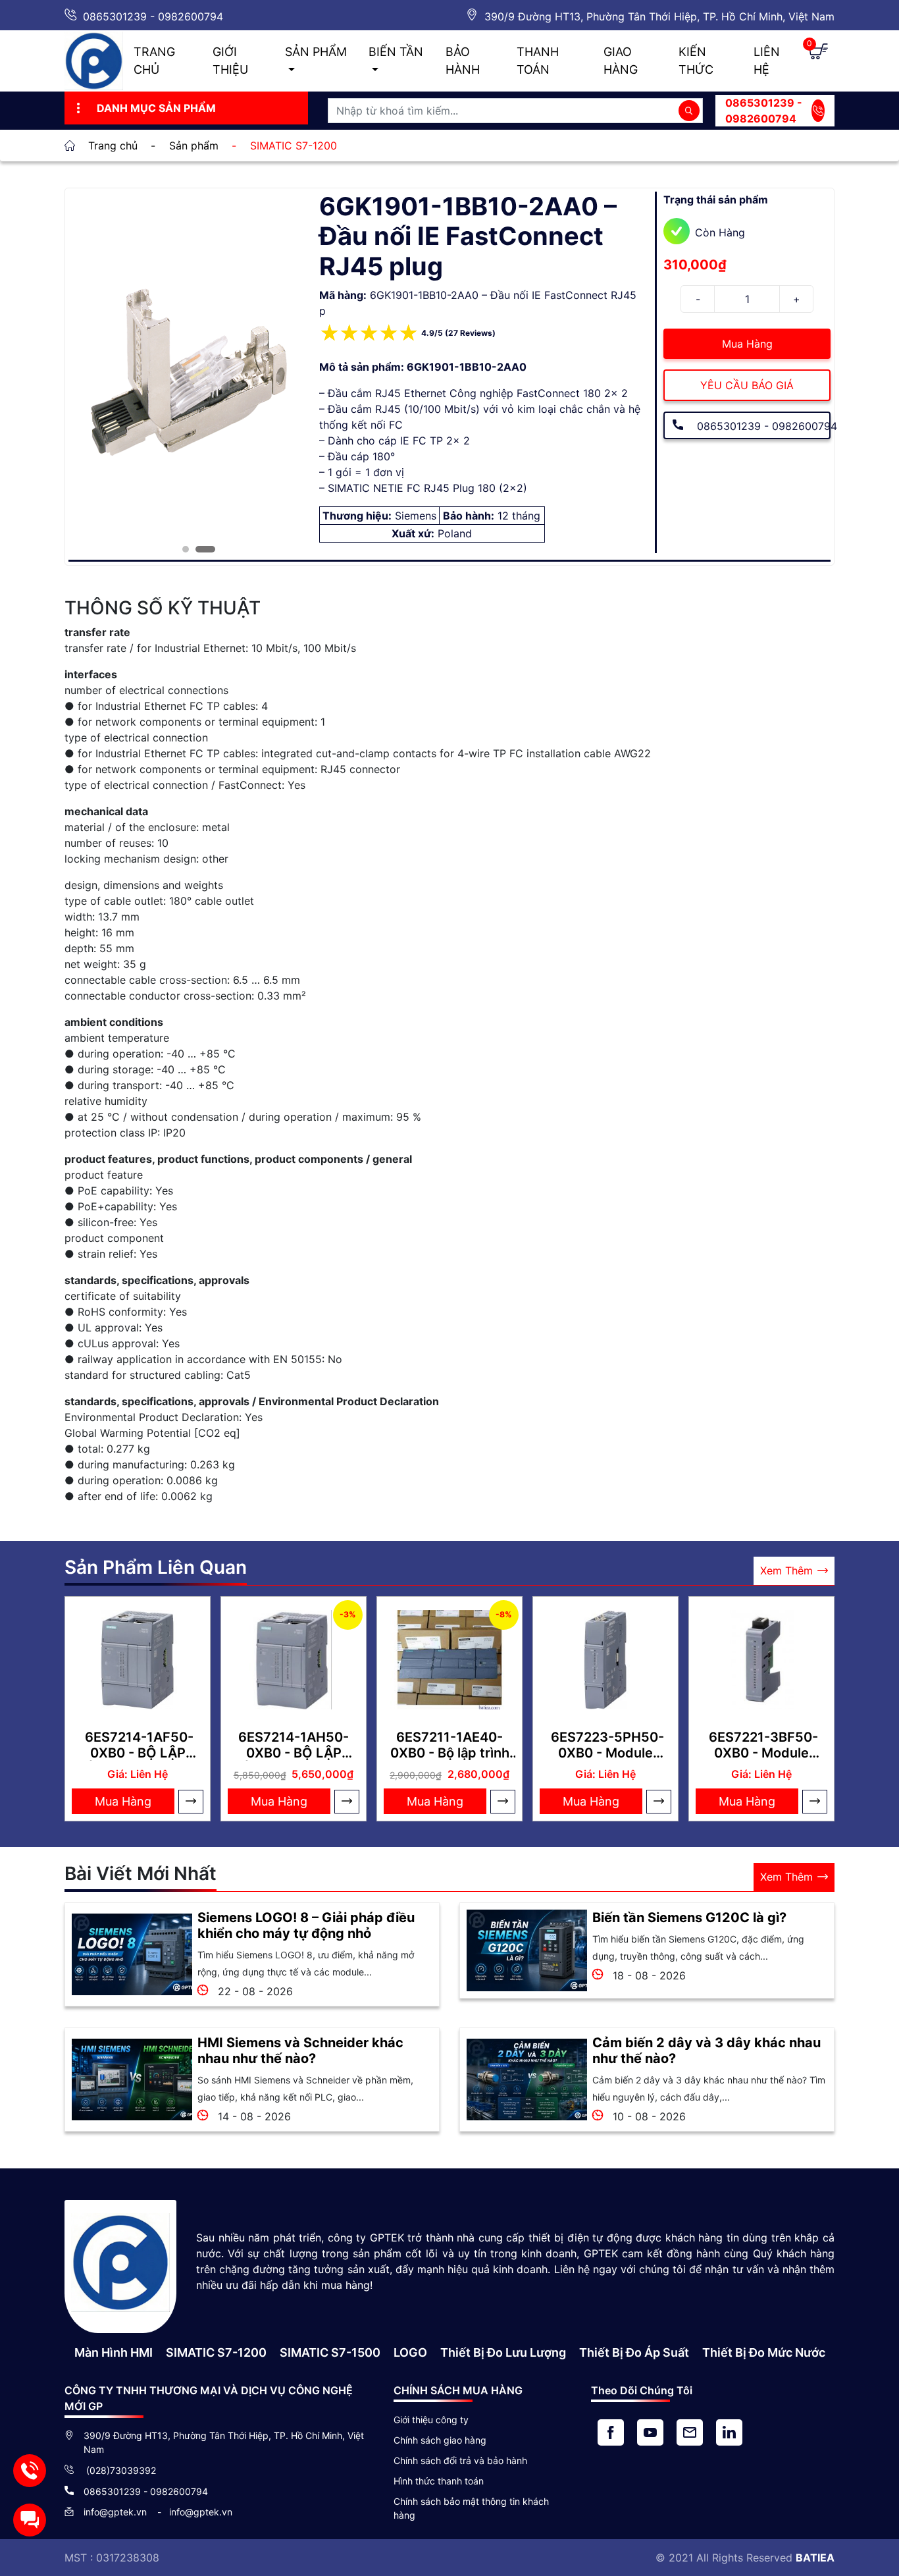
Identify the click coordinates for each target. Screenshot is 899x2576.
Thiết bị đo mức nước (764, 2352)
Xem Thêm (786, 1570)
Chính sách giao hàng (440, 2440)
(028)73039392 (120, 2470)
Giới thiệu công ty (431, 2420)
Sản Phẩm (316, 52)
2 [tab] (199, 549)
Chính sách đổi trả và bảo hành (460, 2460)
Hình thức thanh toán (439, 2481)
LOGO (410, 2352)
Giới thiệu (230, 61)
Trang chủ (154, 61)
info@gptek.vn (116, 2512)
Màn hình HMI (114, 2352)
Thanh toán (538, 61)
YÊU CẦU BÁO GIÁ (747, 385)
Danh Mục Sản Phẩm (156, 108)
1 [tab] (186, 549)
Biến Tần (396, 52)
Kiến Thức (696, 61)
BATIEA (815, 2558)
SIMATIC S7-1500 (330, 2352)
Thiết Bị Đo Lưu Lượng (503, 2352)
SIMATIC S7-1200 (216, 2352)
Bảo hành (463, 61)
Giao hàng (621, 61)
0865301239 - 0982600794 (153, 16)
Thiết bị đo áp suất (634, 2352)
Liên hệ (767, 61)
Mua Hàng (747, 344)
